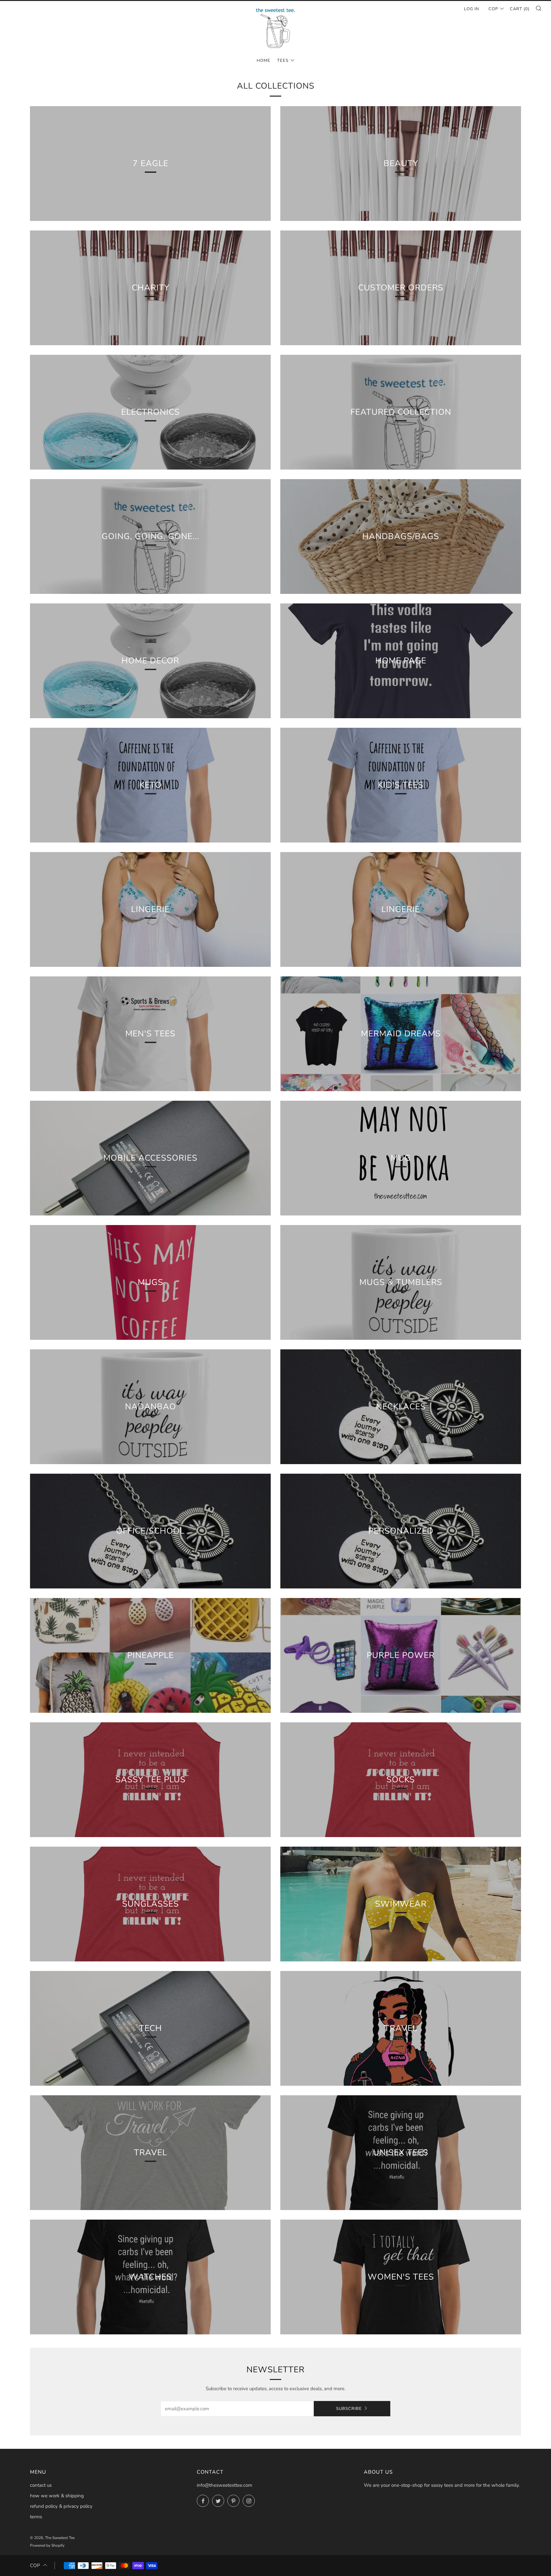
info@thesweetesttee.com (224, 2485)
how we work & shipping (57, 2496)
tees (283, 61)
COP (493, 9)
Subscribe (349, 2409)
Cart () (520, 9)
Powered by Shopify (47, 2545)
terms (36, 2517)
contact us (41, 2485)
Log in (472, 9)
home (264, 61)
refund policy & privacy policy (61, 2506)
